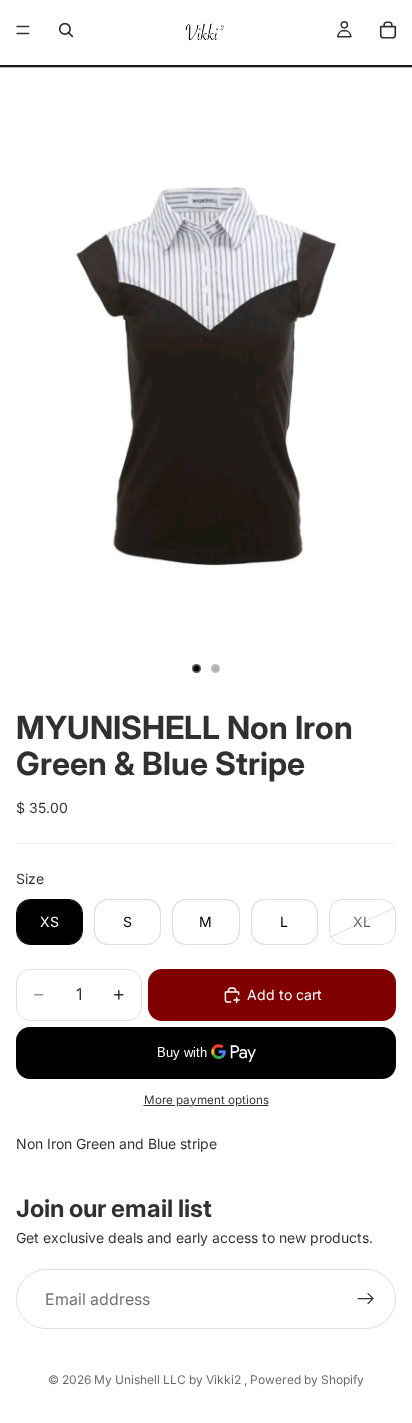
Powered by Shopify (307, 1379)
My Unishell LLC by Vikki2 (169, 1379)
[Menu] (23, 30)
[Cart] (388, 30)
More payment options (206, 1100)
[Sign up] (366, 1299)
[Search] (66, 30)
